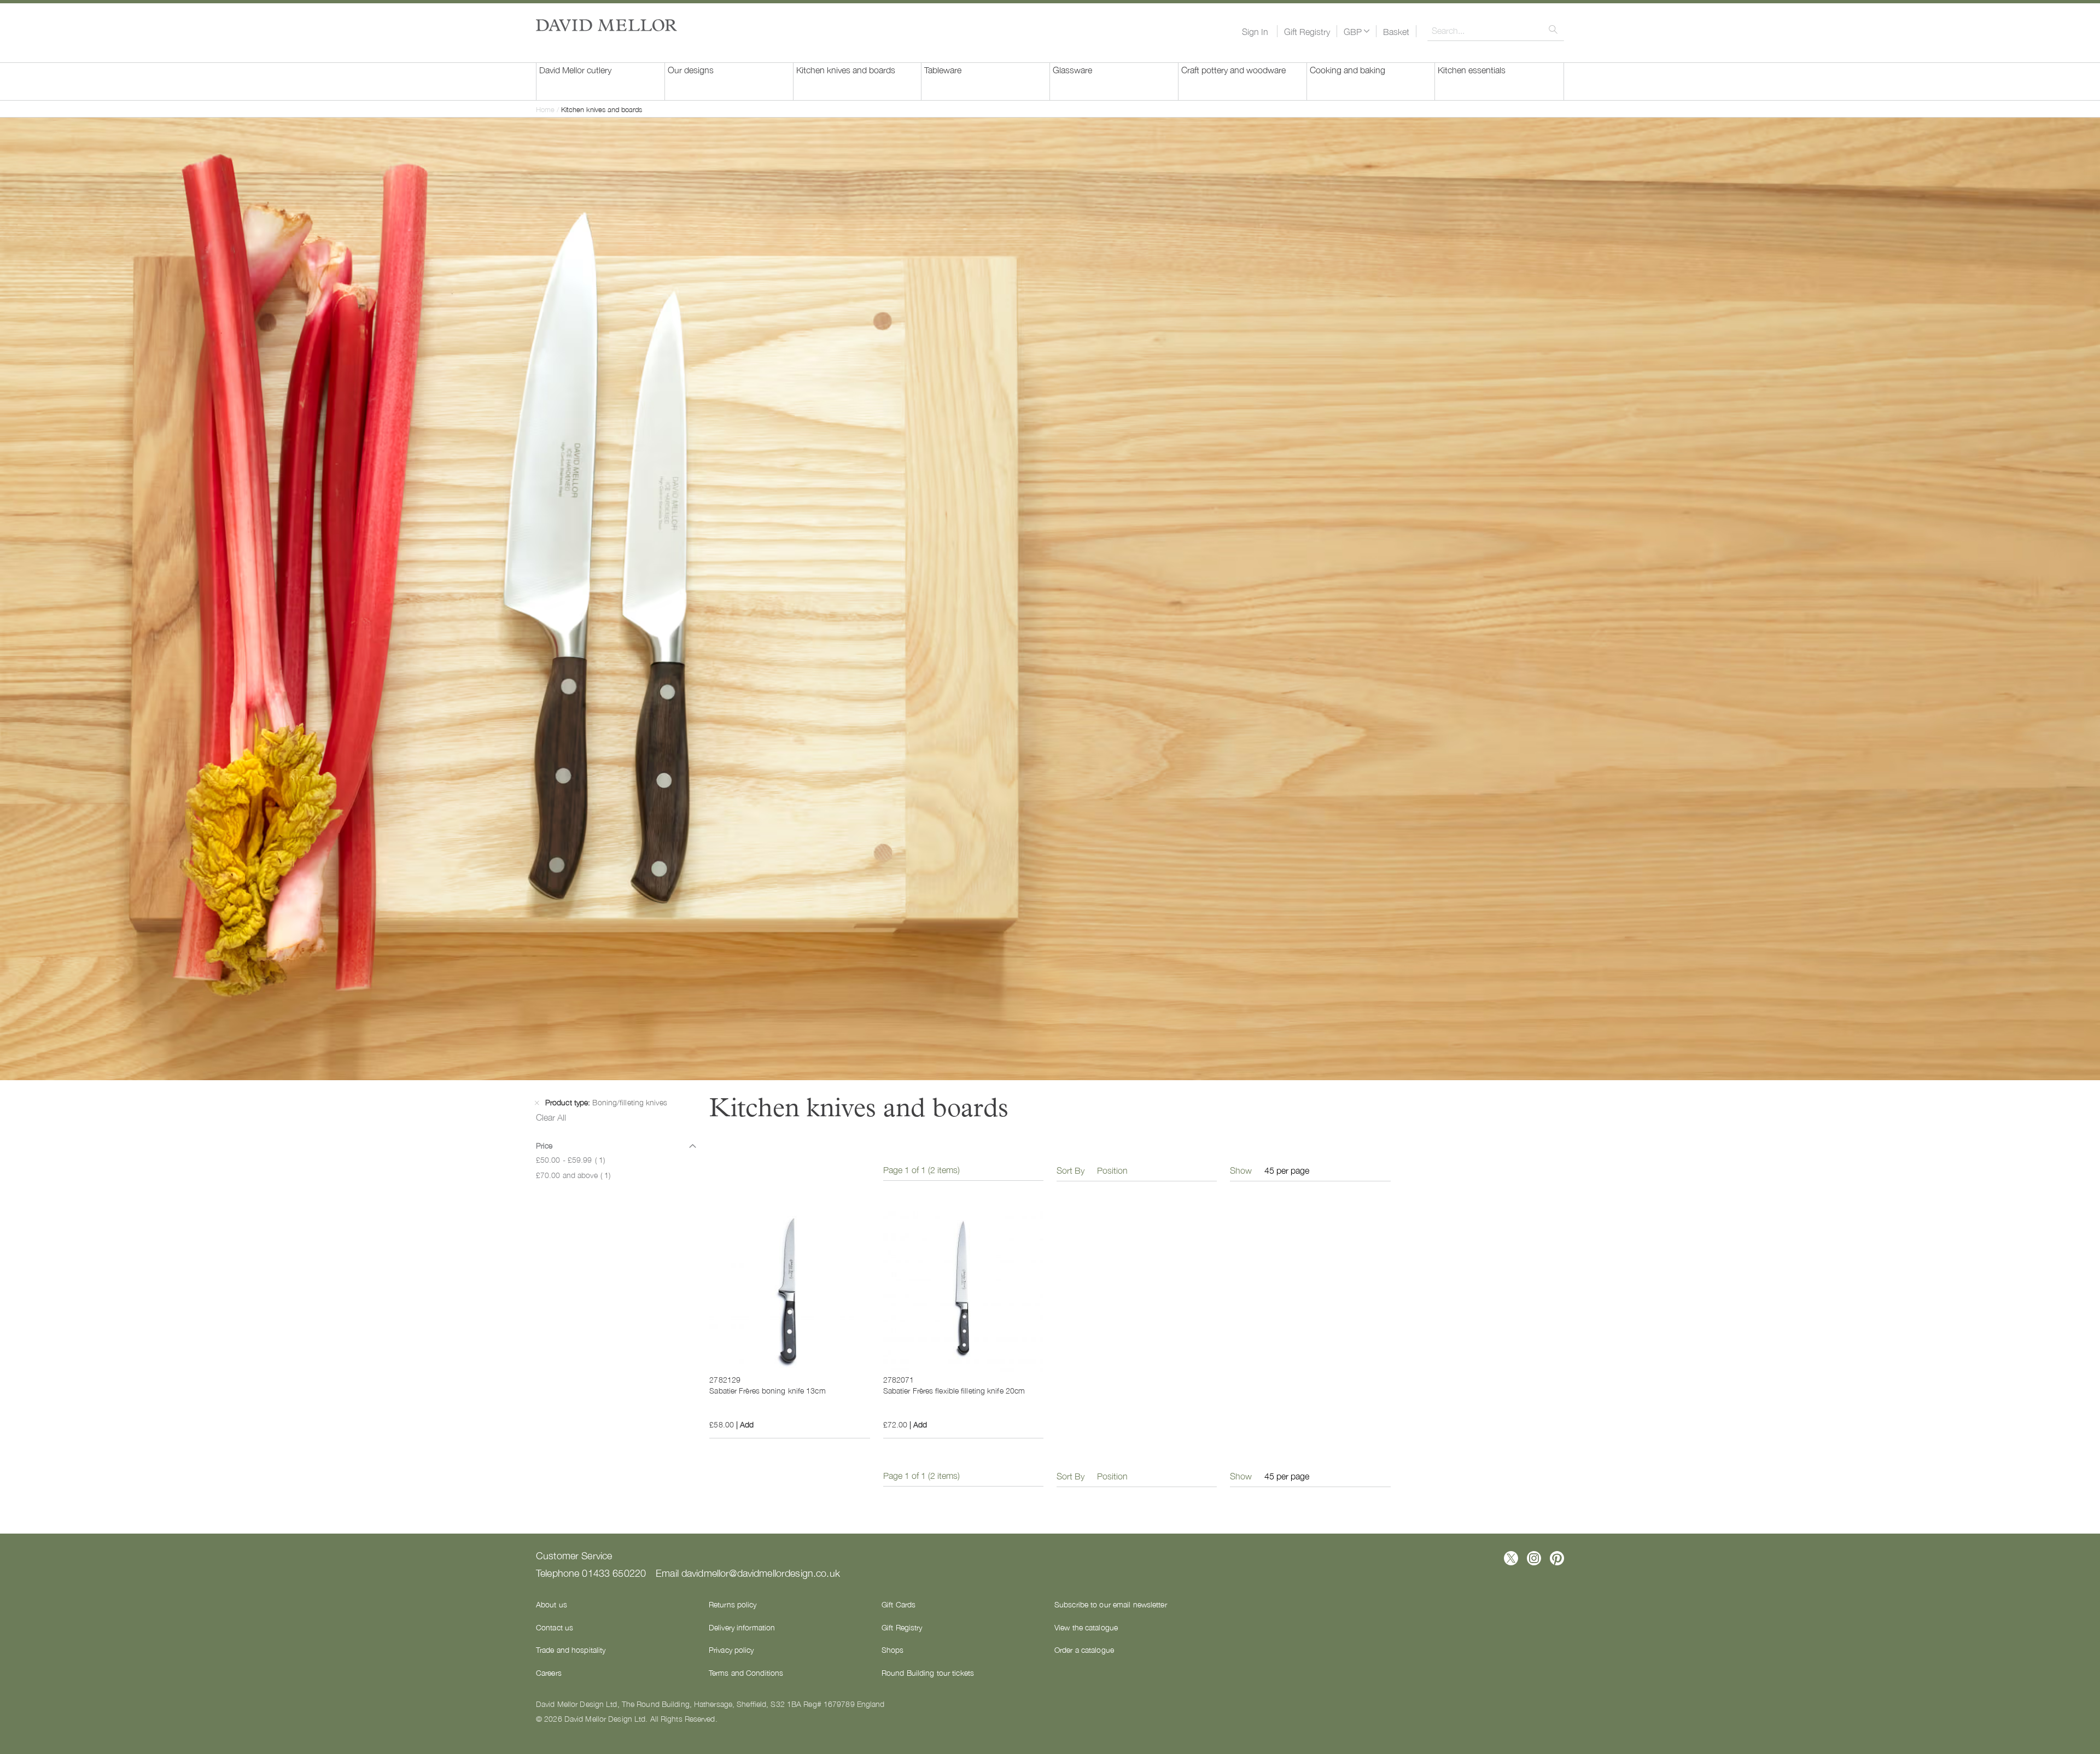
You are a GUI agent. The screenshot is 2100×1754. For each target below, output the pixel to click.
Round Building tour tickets (928, 1673)
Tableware (943, 69)
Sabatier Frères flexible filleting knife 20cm (954, 1390)
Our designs (691, 69)
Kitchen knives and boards (846, 69)
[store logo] (606, 25)
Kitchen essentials (1472, 69)
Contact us (555, 1627)
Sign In (1255, 31)
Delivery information (742, 1627)
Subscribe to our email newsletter (1111, 1604)
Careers (549, 1673)
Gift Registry (1307, 31)
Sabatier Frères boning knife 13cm (767, 1390)
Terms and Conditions (746, 1673)
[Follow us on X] (1511, 1558)
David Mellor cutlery (575, 69)
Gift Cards (899, 1604)
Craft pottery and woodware (1233, 69)
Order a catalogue (1084, 1650)
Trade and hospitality (571, 1650)
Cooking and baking (1347, 69)
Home (546, 109)
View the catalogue (1086, 1627)
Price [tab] (544, 1145)
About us (552, 1604)
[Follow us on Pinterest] (1557, 1558)
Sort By (1071, 1170)
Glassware (1072, 69)
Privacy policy (731, 1650)
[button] (1357, 31)
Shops (893, 1650)
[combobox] (1496, 30)
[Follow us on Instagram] (1534, 1558)
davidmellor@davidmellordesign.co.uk (761, 1572)
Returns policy (733, 1604)
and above (573, 1175)
